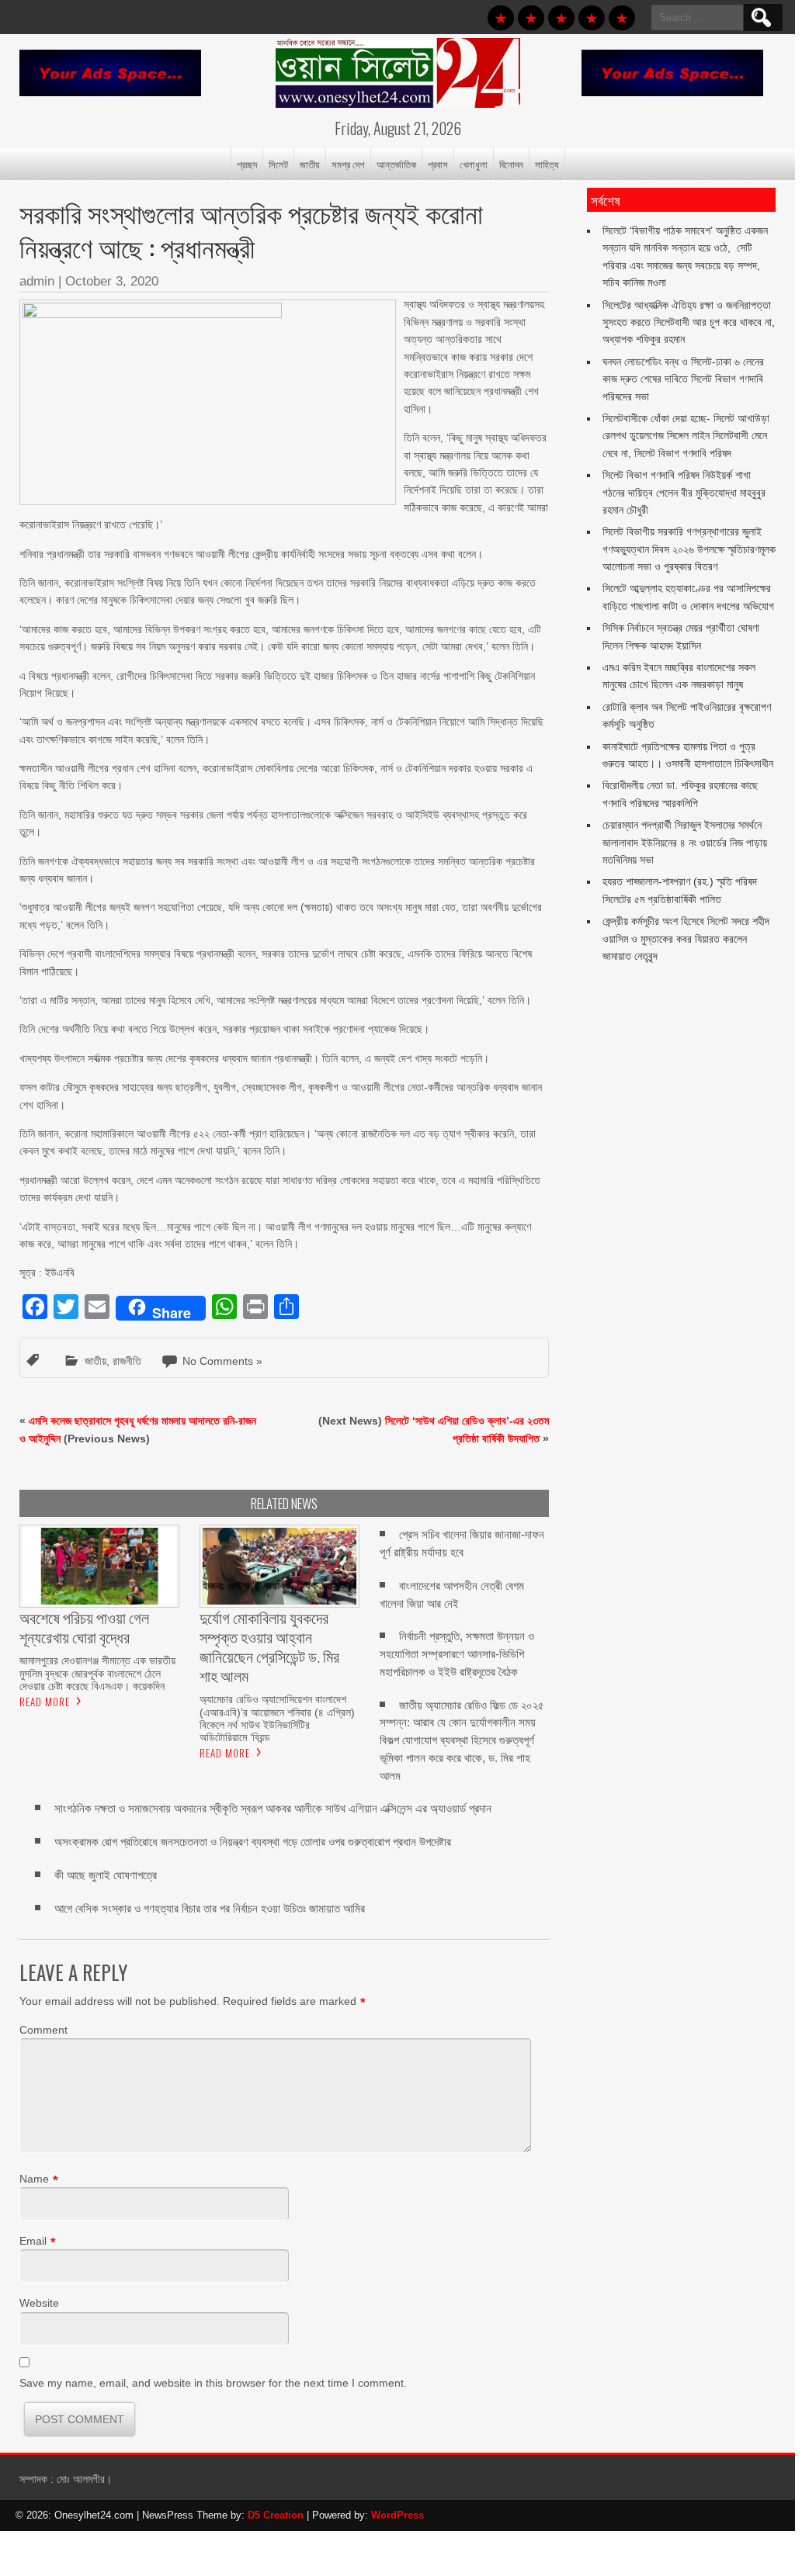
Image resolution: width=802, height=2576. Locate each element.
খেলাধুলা (474, 164)
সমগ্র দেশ (348, 164)
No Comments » (222, 1361)
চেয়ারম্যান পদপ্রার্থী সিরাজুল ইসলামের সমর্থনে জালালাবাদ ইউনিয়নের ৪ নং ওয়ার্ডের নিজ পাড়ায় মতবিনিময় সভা (685, 842)
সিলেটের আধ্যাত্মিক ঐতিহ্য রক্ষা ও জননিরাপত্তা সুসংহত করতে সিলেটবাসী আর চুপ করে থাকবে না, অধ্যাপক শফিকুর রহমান (689, 322)
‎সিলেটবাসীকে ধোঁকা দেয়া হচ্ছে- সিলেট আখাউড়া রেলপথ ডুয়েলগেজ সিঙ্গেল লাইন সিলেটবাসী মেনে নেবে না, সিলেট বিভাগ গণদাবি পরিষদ (686, 436)
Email (33, 2241)
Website (39, 2303)
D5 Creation (276, 2515)
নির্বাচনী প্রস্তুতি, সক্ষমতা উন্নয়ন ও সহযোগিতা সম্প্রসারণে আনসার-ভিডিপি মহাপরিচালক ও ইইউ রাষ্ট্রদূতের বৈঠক (457, 1654)
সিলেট (278, 164)
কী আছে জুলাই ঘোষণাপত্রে (106, 1875)
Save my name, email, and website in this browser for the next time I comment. (213, 2383)
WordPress (398, 2515)
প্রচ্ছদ (247, 164)
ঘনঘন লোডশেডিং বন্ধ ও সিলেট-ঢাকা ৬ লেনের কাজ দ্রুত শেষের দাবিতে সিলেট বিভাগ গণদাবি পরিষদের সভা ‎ (683, 379)
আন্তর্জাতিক (396, 164)
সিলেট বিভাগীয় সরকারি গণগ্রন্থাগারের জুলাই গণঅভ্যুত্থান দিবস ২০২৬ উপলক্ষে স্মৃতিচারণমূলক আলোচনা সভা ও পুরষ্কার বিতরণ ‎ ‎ (689, 549)
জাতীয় (310, 164)
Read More (45, 1702)
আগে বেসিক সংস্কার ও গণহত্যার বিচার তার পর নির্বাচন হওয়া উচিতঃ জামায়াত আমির (210, 1908)
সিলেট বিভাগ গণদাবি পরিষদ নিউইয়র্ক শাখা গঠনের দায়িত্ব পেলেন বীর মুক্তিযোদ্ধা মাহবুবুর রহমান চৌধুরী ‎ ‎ (684, 492)
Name (34, 2179)
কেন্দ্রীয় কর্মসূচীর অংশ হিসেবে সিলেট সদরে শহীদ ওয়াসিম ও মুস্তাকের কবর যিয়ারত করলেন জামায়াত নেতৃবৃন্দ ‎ (686, 938)
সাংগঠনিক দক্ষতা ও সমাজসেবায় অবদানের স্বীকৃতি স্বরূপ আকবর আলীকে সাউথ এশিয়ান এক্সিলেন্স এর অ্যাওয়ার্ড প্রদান (273, 1808)
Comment (43, 2030)
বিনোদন (511, 164)
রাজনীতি (127, 1361)
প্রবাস (438, 164)
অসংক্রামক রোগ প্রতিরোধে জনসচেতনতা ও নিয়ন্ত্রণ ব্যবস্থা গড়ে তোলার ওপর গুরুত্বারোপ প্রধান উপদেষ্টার (253, 1842)
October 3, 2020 (112, 281)
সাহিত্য (547, 164)
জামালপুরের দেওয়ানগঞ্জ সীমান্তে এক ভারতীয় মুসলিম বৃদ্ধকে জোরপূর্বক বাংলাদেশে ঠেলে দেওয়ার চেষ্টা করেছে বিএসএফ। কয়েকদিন (97, 1673)
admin (37, 281)
